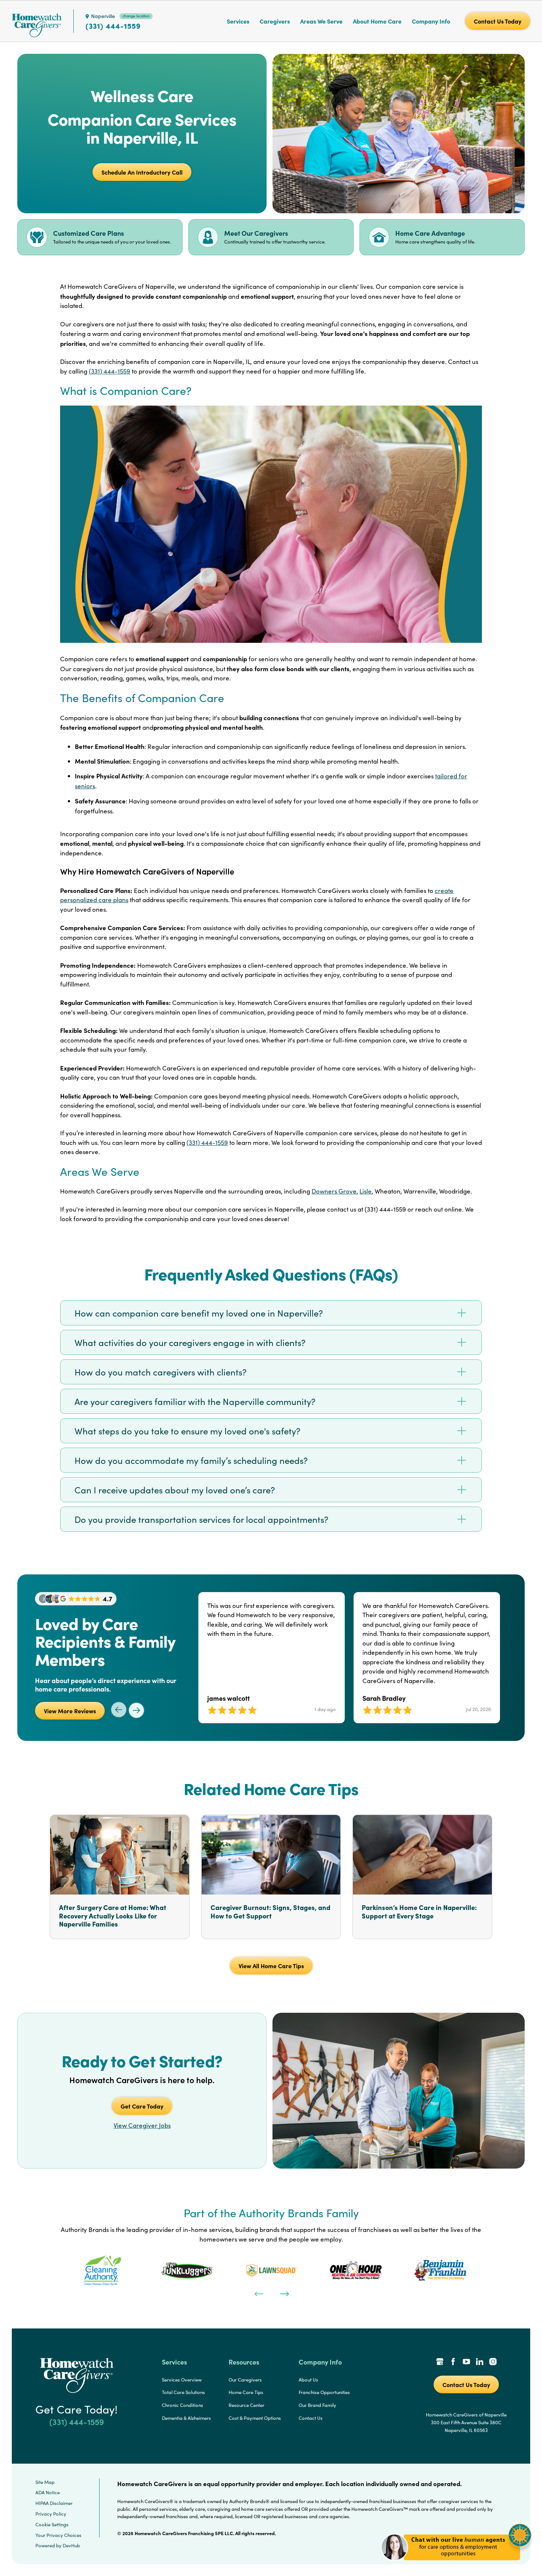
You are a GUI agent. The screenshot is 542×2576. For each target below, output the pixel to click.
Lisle (366, 1191)
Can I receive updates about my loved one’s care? (175, 1490)
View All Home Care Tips (271, 1966)
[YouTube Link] (466, 2362)
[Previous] (258, 2293)
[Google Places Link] (440, 2362)
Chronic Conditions (183, 2405)
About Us (308, 2380)
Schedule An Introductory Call (142, 172)
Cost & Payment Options (255, 2418)
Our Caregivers (245, 2380)
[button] (456, 2565)
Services (238, 21)
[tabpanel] (102, 2270)
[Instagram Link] (493, 2362)
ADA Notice (48, 2492)
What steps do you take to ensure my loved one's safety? (187, 1431)
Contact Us (311, 2418)
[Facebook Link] (453, 2362)
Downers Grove (334, 1191)
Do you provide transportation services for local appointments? (201, 1519)
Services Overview (182, 2380)
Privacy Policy (51, 2514)
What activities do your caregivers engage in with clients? (190, 1342)
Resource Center (246, 2405)
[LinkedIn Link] (480, 2362)
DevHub (71, 2545)
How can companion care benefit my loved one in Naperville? (199, 1313)
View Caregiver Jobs (142, 2125)
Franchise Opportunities (324, 2392)
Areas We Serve (321, 21)
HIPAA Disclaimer (54, 2503)
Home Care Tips (246, 2392)
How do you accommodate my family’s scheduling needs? (191, 1460)
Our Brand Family (317, 2405)
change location (136, 16)
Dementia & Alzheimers (186, 2418)
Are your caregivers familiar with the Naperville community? (195, 1401)
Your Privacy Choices (58, 2535)
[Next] (284, 2293)
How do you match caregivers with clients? (161, 1372)
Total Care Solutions (183, 2392)
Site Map (45, 2482)
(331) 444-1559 (113, 26)
